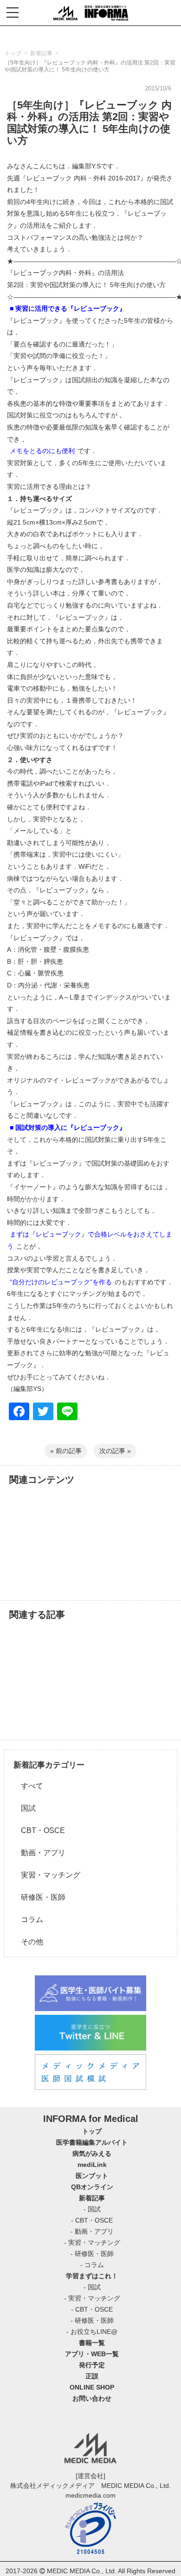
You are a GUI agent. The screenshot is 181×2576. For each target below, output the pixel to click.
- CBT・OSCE (92, 2220)
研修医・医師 (39, 1897)
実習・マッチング (47, 1875)
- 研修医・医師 (92, 2254)
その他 (28, 1942)
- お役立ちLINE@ (92, 2332)
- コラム (92, 2265)
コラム (28, 1919)
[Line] (67, 1413)
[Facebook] (19, 1413)
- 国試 (92, 2209)
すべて (28, 1786)
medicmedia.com (90, 2495)
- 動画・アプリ (92, 2231)
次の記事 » (115, 1451)
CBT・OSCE (39, 1830)
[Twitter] (43, 1413)
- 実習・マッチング (92, 2243)
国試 (25, 1808)
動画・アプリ (39, 1853)
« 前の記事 (66, 1451)
